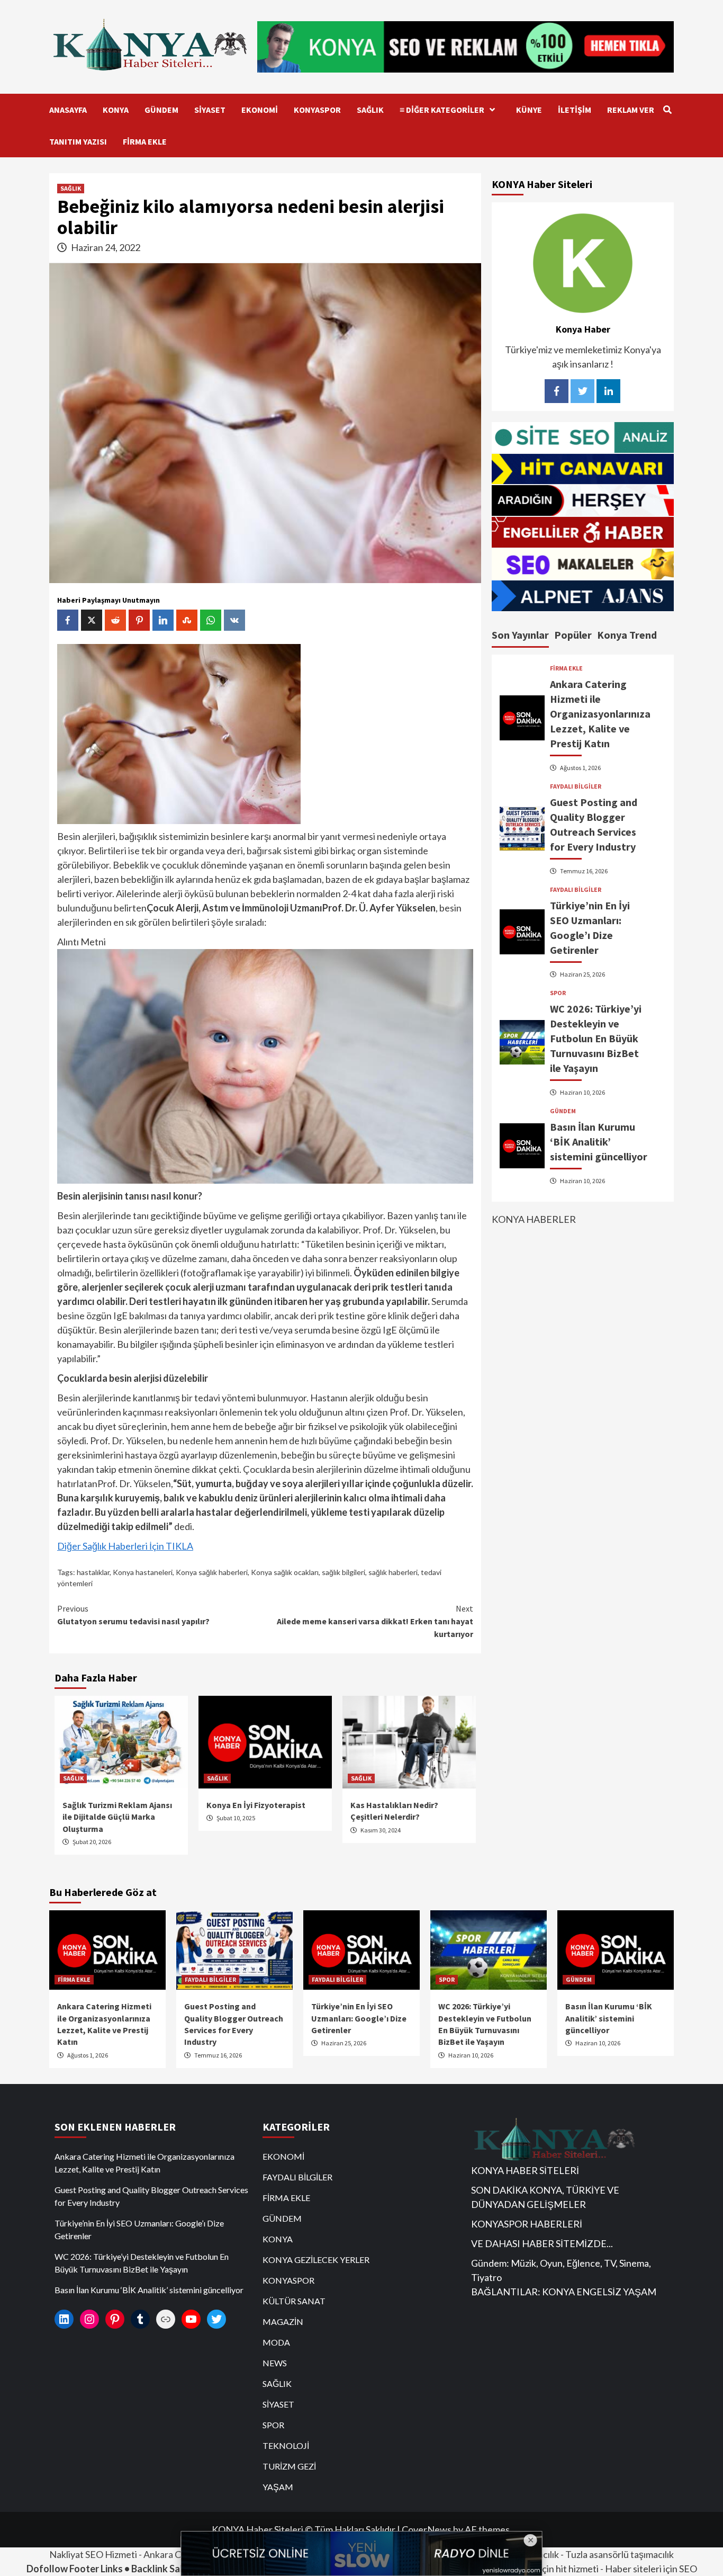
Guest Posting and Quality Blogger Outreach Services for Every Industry (151, 2196)
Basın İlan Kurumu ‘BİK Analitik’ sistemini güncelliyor (599, 1142)
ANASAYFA (68, 110)
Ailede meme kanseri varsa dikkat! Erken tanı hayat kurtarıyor (375, 1621)
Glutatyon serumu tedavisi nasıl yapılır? (133, 1615)
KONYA (116, 110)
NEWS (275, 2363)
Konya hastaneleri (143, 1572)
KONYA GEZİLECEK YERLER (316, 2260)
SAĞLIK (370, 110)
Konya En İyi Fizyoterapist (256, 1805)
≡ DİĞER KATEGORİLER (442, 110)
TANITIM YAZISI (78, 141)
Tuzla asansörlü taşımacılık (620, 2554)
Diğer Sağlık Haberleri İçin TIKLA (125, 1546)
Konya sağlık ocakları (285, 1572)
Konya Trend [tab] (627, 635)
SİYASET (210, 110)
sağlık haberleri (393, 1572)
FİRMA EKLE (145, 141)
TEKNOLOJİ (286, 2445)
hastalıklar (93, 1572)
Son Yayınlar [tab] (520, 635)
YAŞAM (278, 2487)
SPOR (558, 993)
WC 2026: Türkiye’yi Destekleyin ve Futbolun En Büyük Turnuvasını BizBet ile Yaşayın (596, 1038)
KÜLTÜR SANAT (294, 2301)
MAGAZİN (283, 2322)
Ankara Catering (177, 2554)
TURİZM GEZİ (289, 2466)
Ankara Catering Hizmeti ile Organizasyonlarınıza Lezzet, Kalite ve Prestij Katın (600, 714)
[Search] (667, 110)
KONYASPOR (317, 110)
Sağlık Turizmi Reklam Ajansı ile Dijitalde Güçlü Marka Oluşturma (117, 1817)
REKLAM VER (631, 110)
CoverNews (427, 2529)
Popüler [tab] (573, 635)
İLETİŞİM (575, 110)
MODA (276, 2342)
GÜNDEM (161, 110)
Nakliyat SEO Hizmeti (93, 2554)
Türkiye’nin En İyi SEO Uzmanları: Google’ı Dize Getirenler (359, 2018)
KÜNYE (529, 110)
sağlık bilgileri (344, 1572)
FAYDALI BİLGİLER (576, 786)
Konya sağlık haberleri (212, 1572)
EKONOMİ (260, 110)
